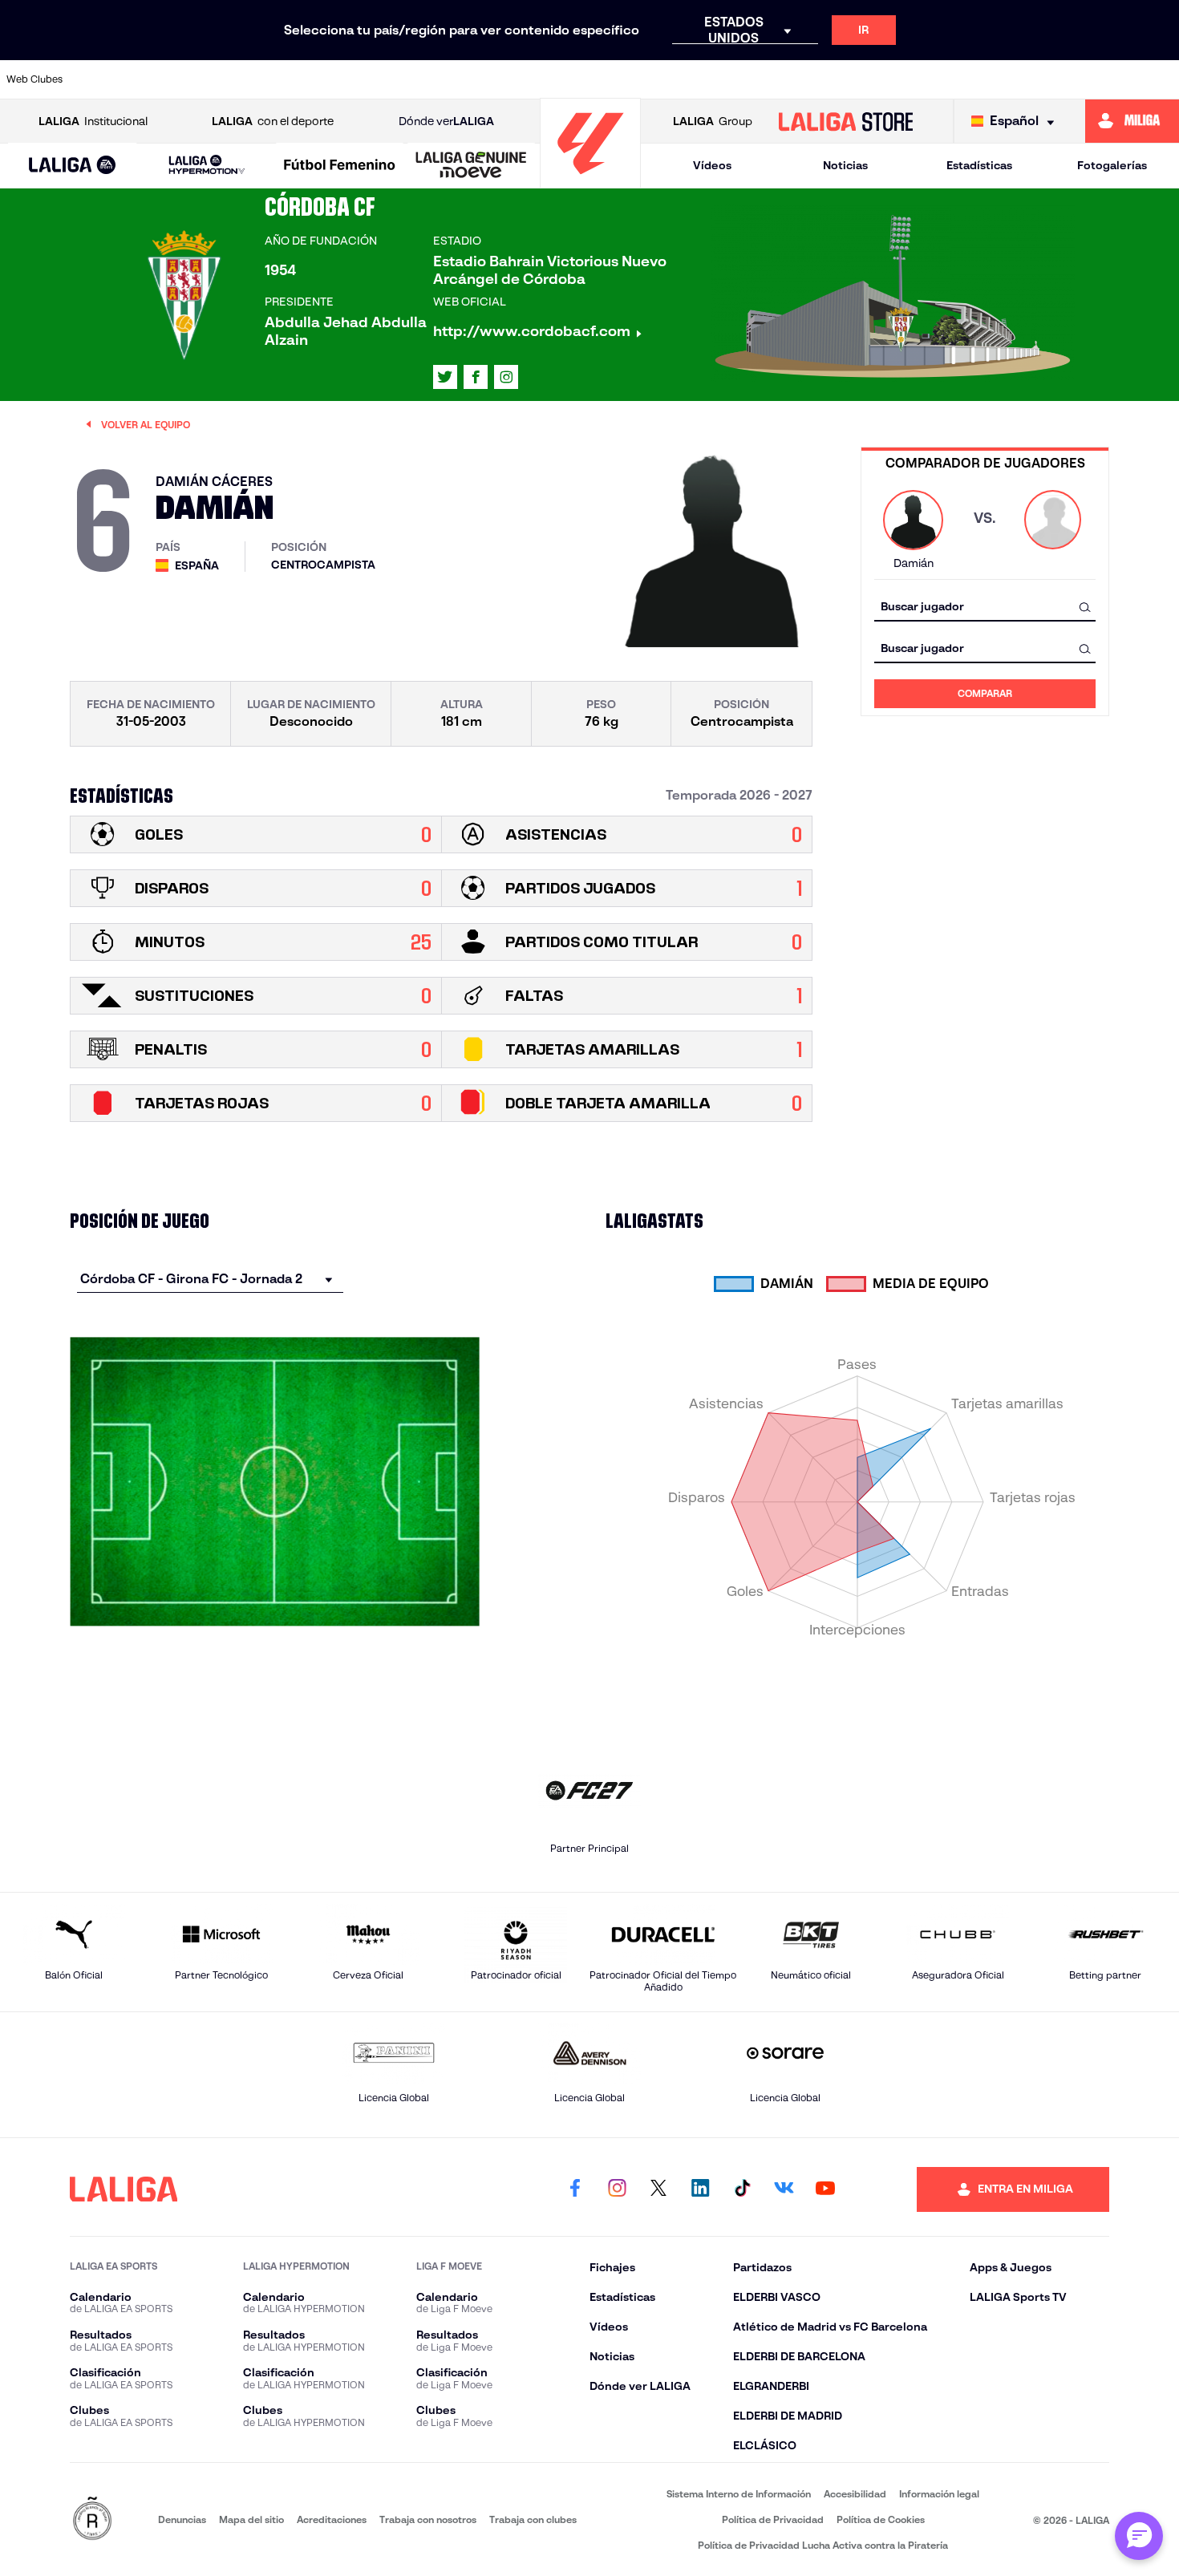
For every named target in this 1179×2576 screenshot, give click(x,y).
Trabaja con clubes (533, 2519)
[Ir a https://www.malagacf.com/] (606, 79)
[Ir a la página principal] (590, 181)
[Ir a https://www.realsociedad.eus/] (994, 79)
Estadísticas (979, 165)
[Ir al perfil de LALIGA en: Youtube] (825, 2189)
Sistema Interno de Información (739, 2494)
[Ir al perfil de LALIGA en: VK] (784, 2189)
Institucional (93, 121)
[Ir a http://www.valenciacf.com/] (1105, 79)
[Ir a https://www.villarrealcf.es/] (1161, 79)
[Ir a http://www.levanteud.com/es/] (550, 79)
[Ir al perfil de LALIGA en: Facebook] (575, 2189)
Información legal (939, 2494)
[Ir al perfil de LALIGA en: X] (445, 377)
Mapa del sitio (251, 2519)
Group (713, 121)
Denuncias (182, 2519)
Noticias (845, 165)
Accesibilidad (855, 2494)
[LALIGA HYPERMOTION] (207, 166)
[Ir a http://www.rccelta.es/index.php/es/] (273, 79)
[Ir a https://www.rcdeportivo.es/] (772, 79)
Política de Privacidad (773, 2519)
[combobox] (985, 607)
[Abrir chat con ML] (1139, 2536)
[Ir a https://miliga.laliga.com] (1132, 121)
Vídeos (712, 165)
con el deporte (273, 121)
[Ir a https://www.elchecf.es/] (383, 79)
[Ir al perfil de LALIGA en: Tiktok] (742, 2189)
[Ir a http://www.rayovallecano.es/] (716, 79)
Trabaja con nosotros (428, 2519)
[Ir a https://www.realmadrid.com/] (938, 79)
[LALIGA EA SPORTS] (72, 166)
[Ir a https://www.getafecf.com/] (495, 79)
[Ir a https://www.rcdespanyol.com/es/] (828, 79)
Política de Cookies (881, 2519)
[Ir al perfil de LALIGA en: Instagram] (506, 377)
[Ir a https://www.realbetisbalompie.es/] (883, 79)
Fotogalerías (1112, 165)
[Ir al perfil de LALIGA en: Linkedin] (700, 2189)
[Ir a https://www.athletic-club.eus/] (106, 79)
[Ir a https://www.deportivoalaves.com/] (328, 79)
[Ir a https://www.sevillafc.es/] (1050, 79)
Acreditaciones (332, 2519)
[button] (72, 166)
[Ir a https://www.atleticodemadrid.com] (161, 79)
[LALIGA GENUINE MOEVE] (471, 166)
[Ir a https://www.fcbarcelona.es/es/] (439, 79)
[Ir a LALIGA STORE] (845, 121)
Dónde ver (446, 121)
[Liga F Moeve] (340, 166)
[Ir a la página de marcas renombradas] (92, 2519)
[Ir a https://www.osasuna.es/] (217, 79)
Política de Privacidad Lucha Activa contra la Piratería (823, 2545)
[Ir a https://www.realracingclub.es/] (661, 79)
